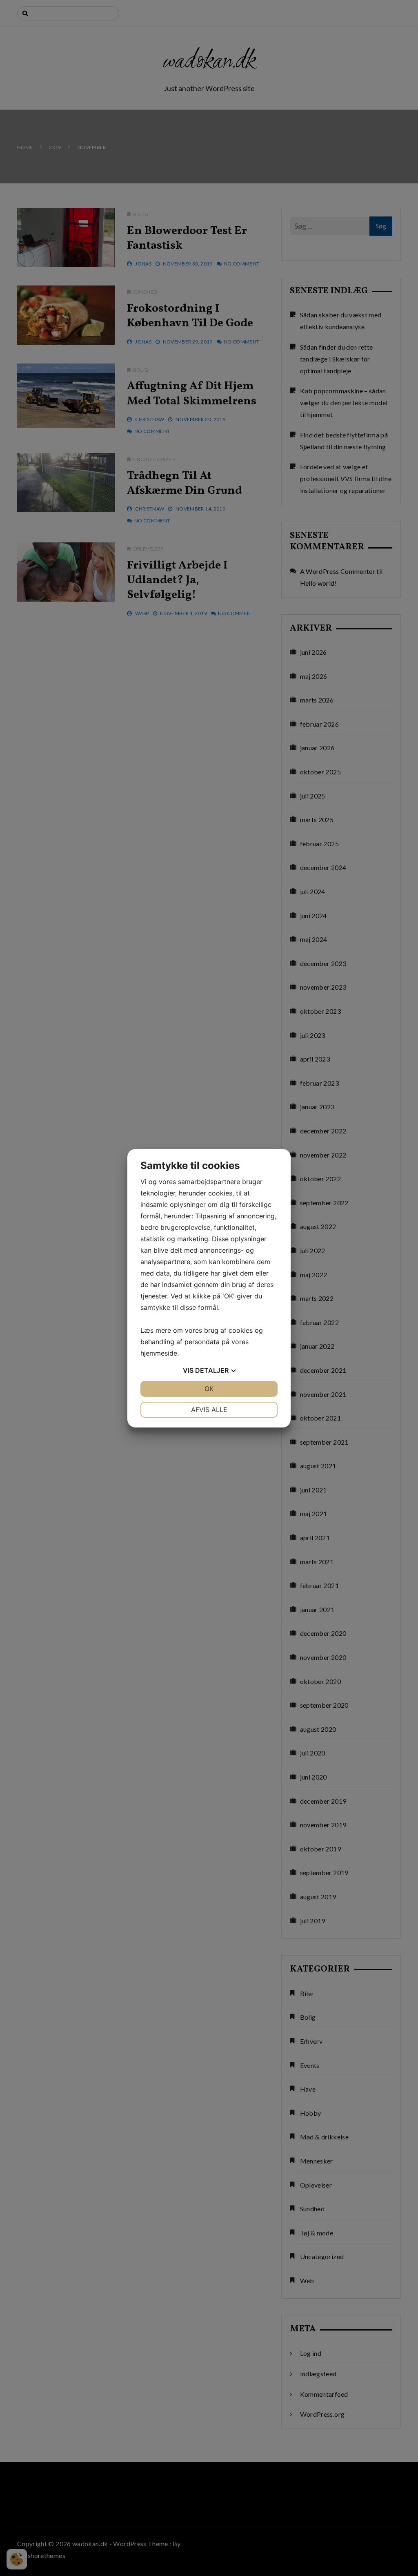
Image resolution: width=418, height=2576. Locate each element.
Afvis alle (209, 1410)
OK (209, 1389)
